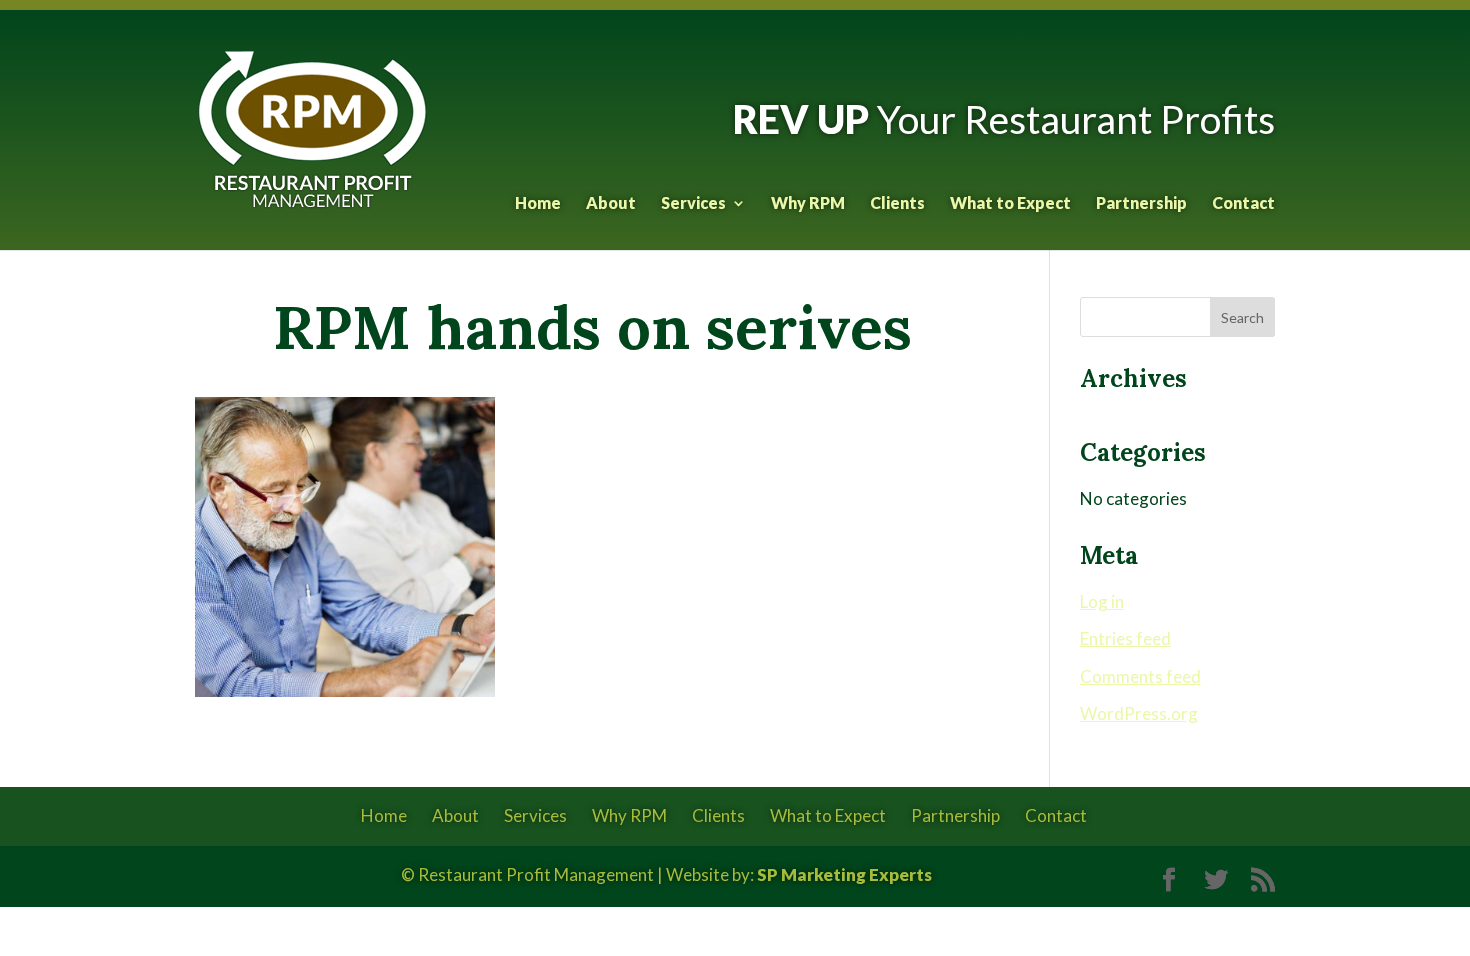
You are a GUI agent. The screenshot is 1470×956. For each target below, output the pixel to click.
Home (538, 204)
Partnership (1141, 204)
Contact (1243, 204)
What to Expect (1010, 204)
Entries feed (1125, 638)
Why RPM (808, 204)
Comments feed (1140, 676)
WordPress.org (1139, 713)
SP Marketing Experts (844, 874)
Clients (897, 204)
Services (693, 204)
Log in (1102, 601)
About (611, 204)
